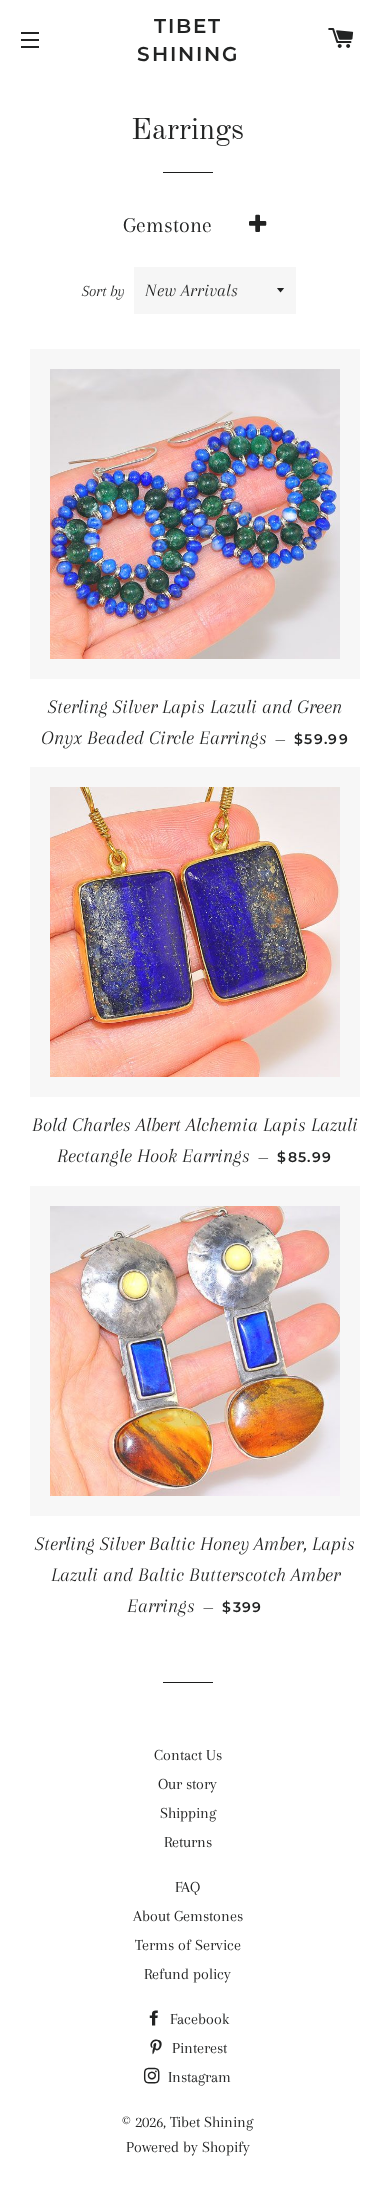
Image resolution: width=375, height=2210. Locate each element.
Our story (187, 1784)
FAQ (187, 1887)
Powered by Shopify (188, 2147)
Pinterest (197, 2048)
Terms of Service (188, 1945)
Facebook (197, 2019)
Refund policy (187, 1974)
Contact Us (188, 1755)
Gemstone (167, 225)
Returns (188, 1842)
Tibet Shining (188, 40)
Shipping (188, 1813)
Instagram (197, 2077)
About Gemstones (188, 1916)
